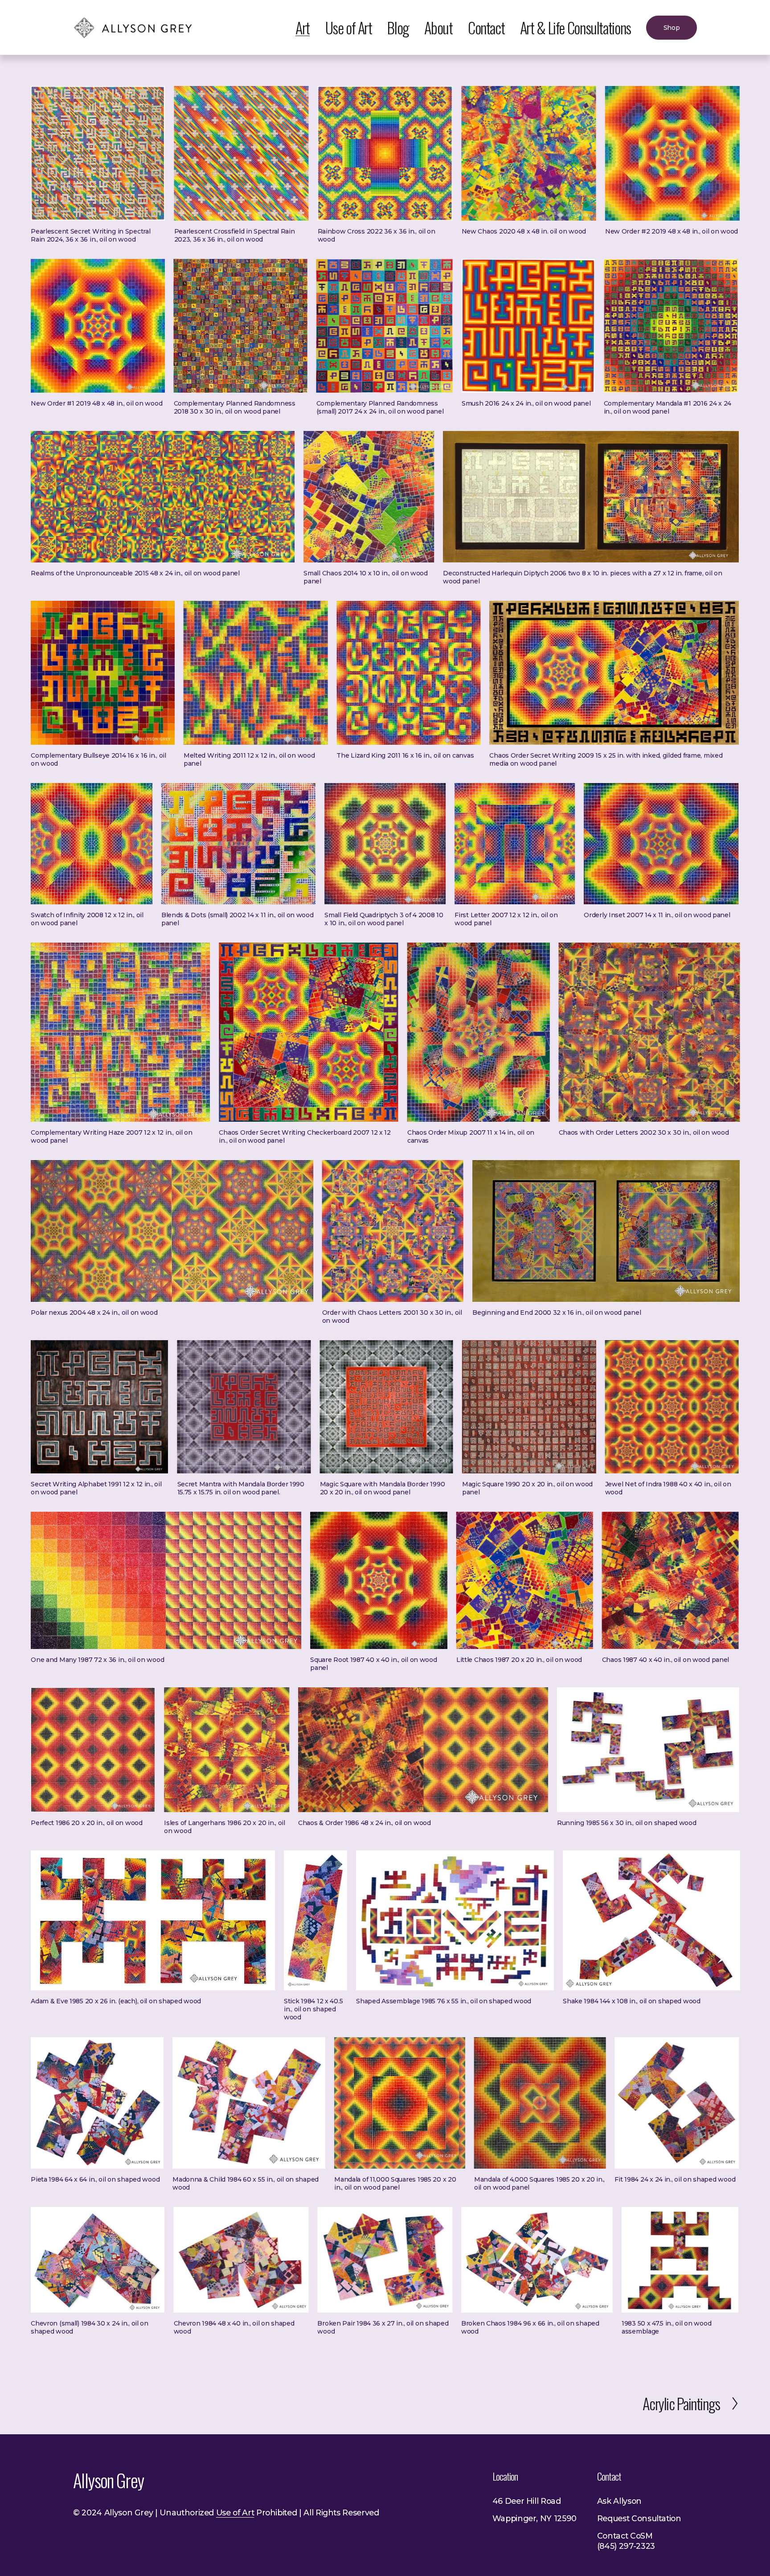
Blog (398, 27)
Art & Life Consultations (575, 27)
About (438, 27)
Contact (486, 27)
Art (303, 27)
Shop (672, 28)
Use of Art (349, 27)
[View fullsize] (98, 153)
